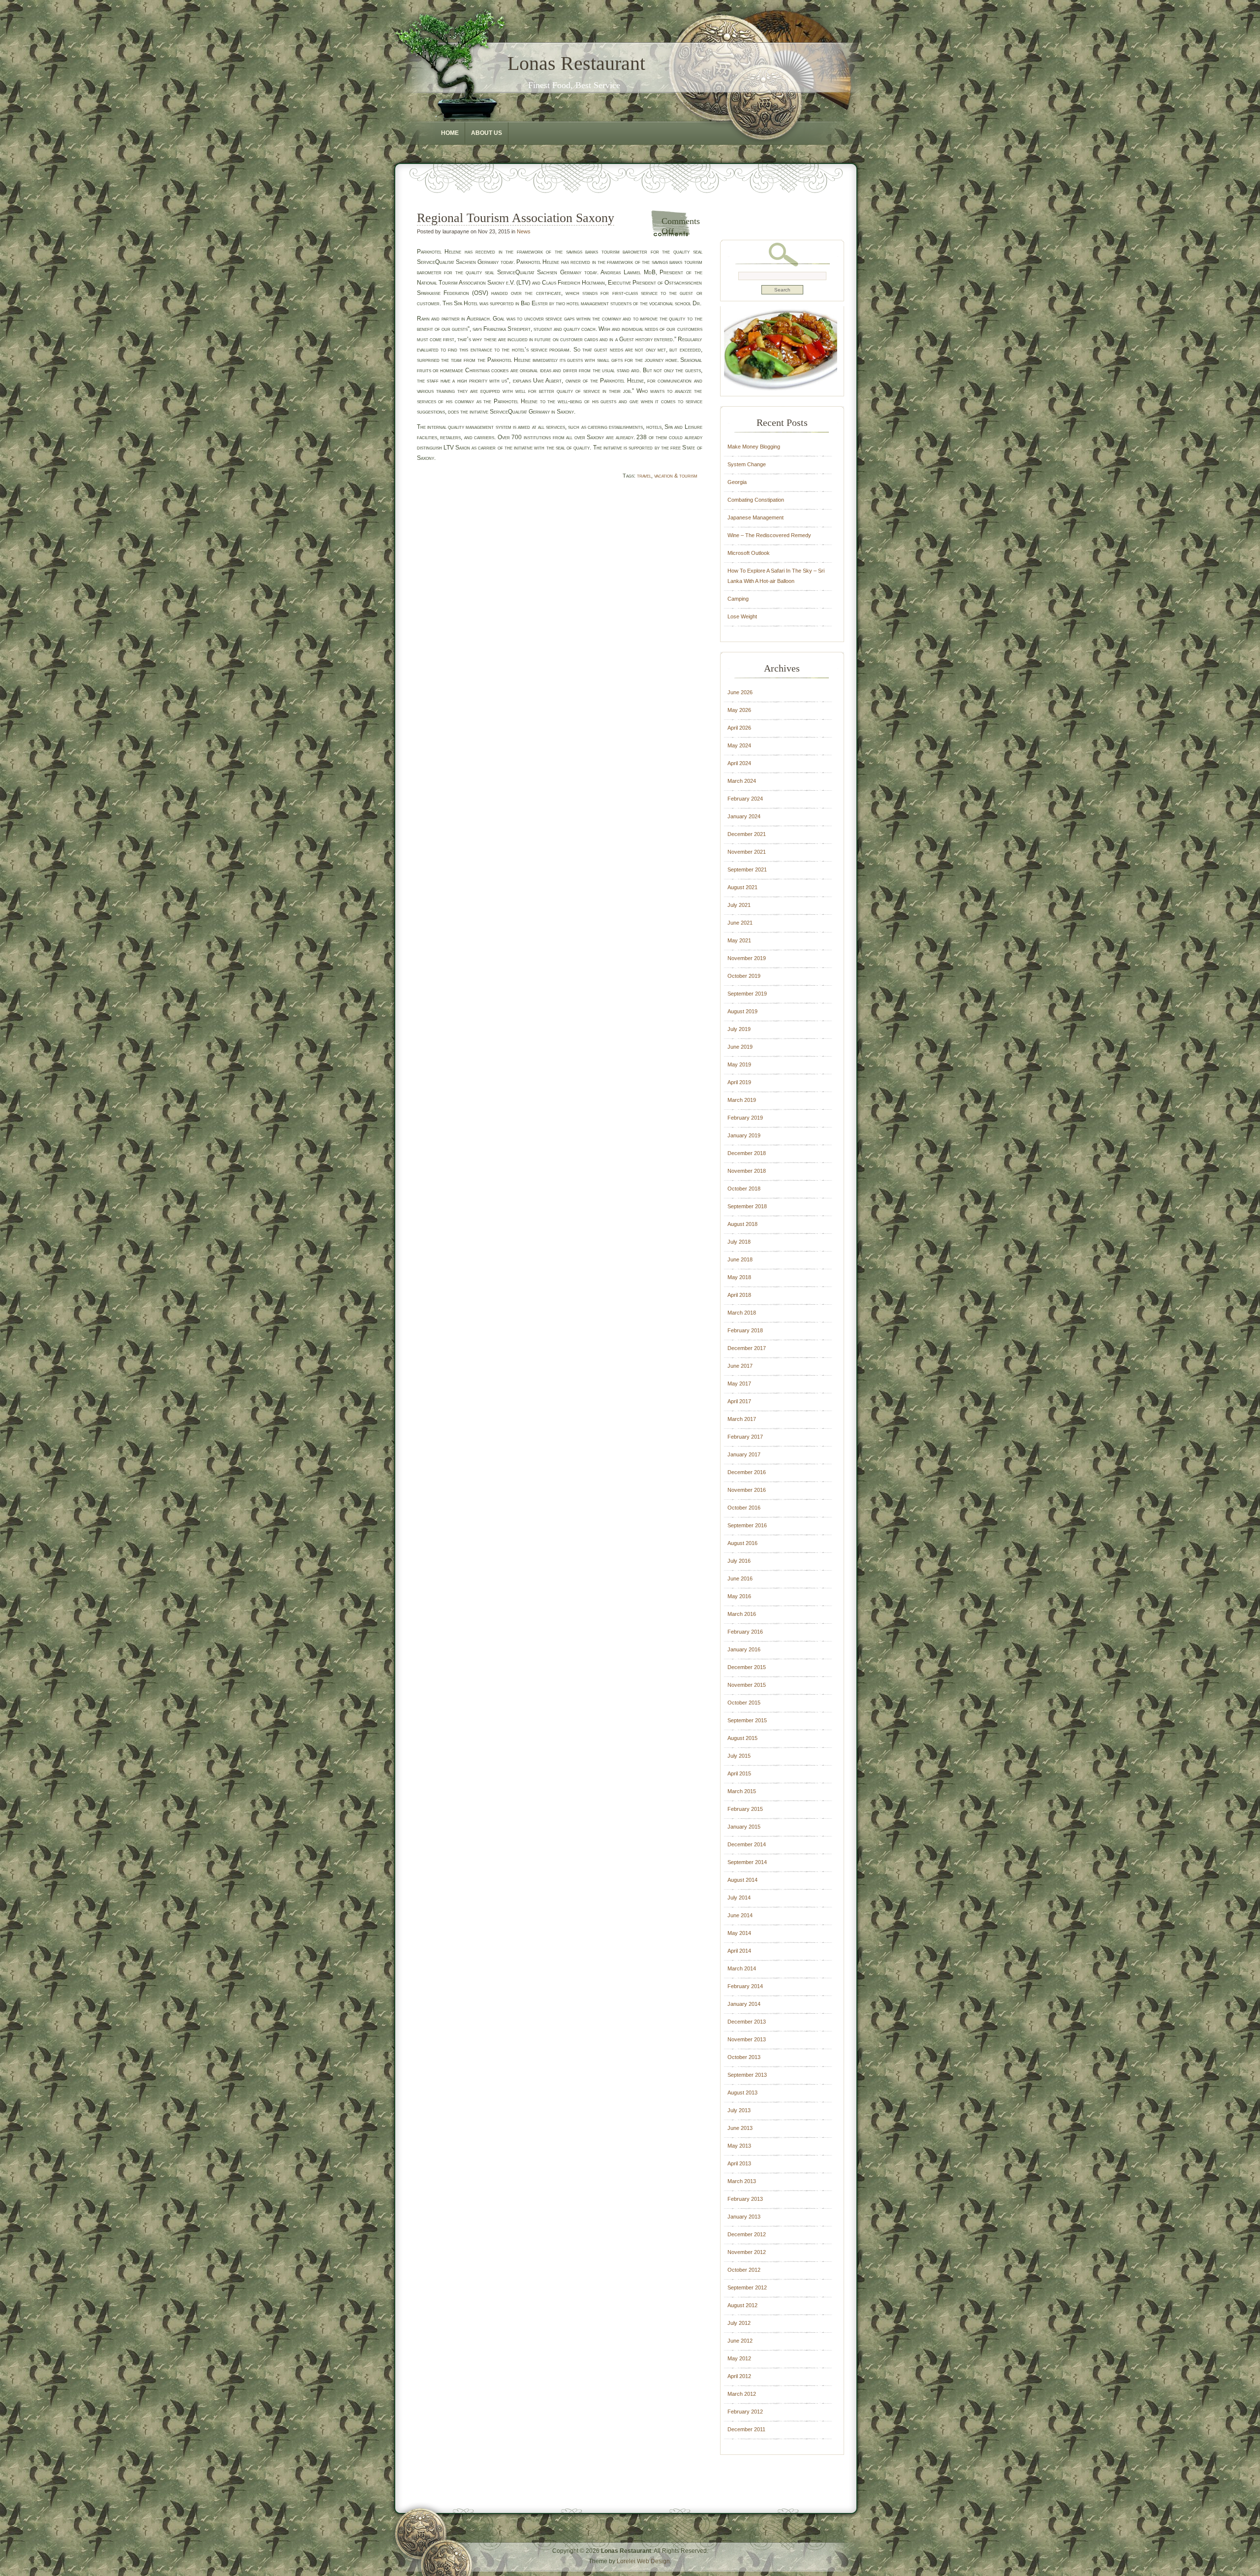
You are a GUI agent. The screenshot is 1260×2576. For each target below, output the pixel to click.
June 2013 (740, 2128)
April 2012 (739, 2376)
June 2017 (740, 1366)
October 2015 (744, 1703)
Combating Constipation (756, 500)
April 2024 (739, 763)
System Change (747, 464)
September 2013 (747, 2075)
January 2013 (744, 2217)
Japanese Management (756, 517)
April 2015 (739, 1773)
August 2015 (742, 1738)
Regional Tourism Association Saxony (516, 218)
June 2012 (740, 2341)
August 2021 (742, 887)
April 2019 (739, 1082)
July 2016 (739, 1561)
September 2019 (747, 994)
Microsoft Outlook (749, 553)
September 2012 (747, 2287)
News (524, 231)
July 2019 (739, 1029)
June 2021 (740, 923)
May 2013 (739, 2146)
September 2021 (747, 869)
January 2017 (744, 1454)
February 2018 (745, 1330)
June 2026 (740, 692)
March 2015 (742, 1791)
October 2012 (744, 2270)
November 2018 (747, 1171)
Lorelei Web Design (643, 2561)
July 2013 (739, 2110)
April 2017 (739, 1401)
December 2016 (747, 1472)
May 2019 (739, 1064)
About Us (487, 133)
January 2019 (744, 1135)
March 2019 (742, 1100)
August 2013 (742, 2093)
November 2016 (747, 1490)
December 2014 (747, 1844)
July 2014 (739, 1898)
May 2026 (739, 710)
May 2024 (739, 745)
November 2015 (747, 1685)
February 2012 (745, 2412)
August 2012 (742, 2305)
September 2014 (747, 1862)
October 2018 (744, 1189)
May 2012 (739, 2358)
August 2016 (742, 1543)
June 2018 (740, 1259)
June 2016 (740, 1578)
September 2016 (747, 1525)
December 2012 (747, 2234)
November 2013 (747, 2039)
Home (450, 133)
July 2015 (739, 1756)
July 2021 (739, 905)
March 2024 (742, 781)
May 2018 (739, 1277)
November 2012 (747, 2252)
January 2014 (744, 2004)
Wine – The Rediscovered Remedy (769, 535)
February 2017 (745, 1437)
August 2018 (742, 1224)
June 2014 (740, 1915)
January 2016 (744, 1649)
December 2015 (747, 1667)
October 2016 (744, 1508)
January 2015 (744, 1827)
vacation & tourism (676, 476)
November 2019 (747, 958)
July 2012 (739, 2323)
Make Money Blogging (754, 447)
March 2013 (742, 2181)
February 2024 (745, 799)
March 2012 (742, 2394)
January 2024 (744, 816)
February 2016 (745, 1632)
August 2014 (742, 1880)
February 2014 (745, 1986)
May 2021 (739, 940)
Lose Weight (742, 616)
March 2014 (742, 1968)
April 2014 (739, 1951)
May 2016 (739, 1596)
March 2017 (742, 1419)
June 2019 (740, 1047)
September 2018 (747, 1206)
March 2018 (742, 1313)
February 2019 (745, 1118)
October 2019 (744, 976)
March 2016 (742, 1614)
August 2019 (742, 1011)
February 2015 (745, 1809)
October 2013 (744, 2057)
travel (644, 476)
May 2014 (739, 1933)
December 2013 (747, 2022)
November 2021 (747, 852)
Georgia (737, 482)
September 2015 (747, 1720)
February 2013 (745, 2199)
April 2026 (739, 728)
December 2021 (747, 834)
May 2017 (739, 1384)
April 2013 (739, 2163)
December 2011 (746, 2429)
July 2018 (739, 1242)
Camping (738, 599)
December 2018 (747, 1153)
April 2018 (739, 1295)
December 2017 (747, 1348)
